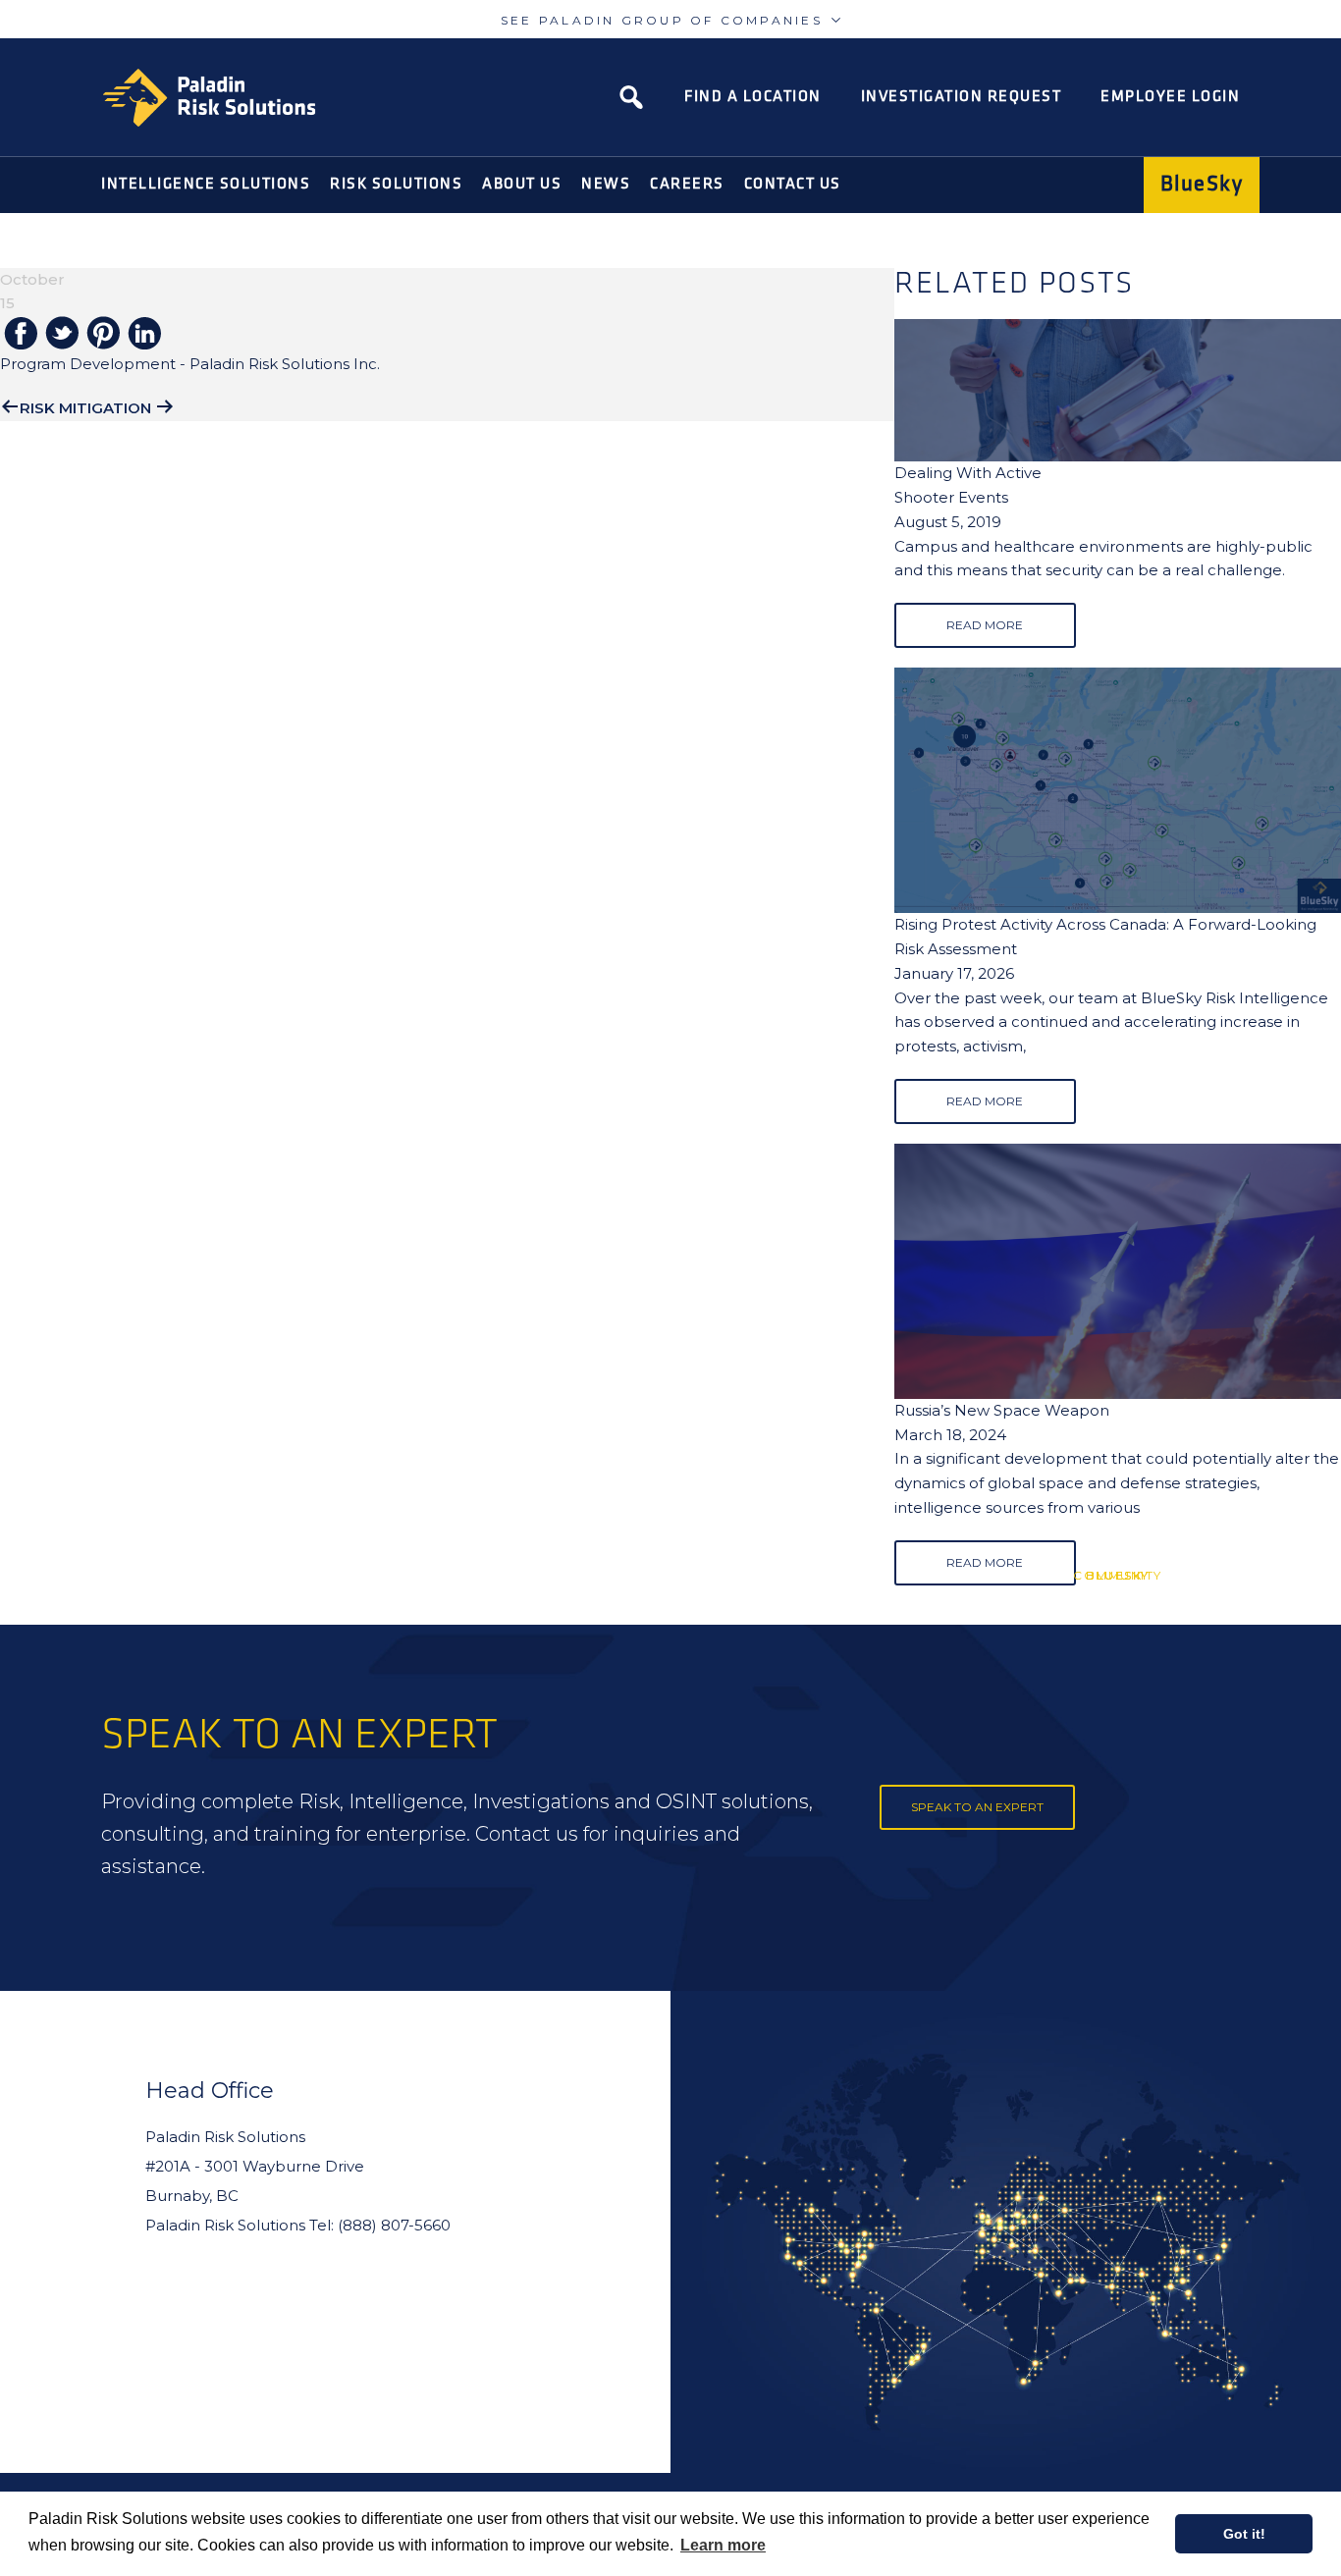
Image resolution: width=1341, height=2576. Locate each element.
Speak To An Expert (977, 1807)
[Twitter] (62, 334)
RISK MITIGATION (85, 408)
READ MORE (985, 625)
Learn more (723, 2545)
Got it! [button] (1244, 2534)
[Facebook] (21, 335)
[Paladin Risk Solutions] (209, 98)
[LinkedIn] (144, 335)
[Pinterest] (103, 334)
